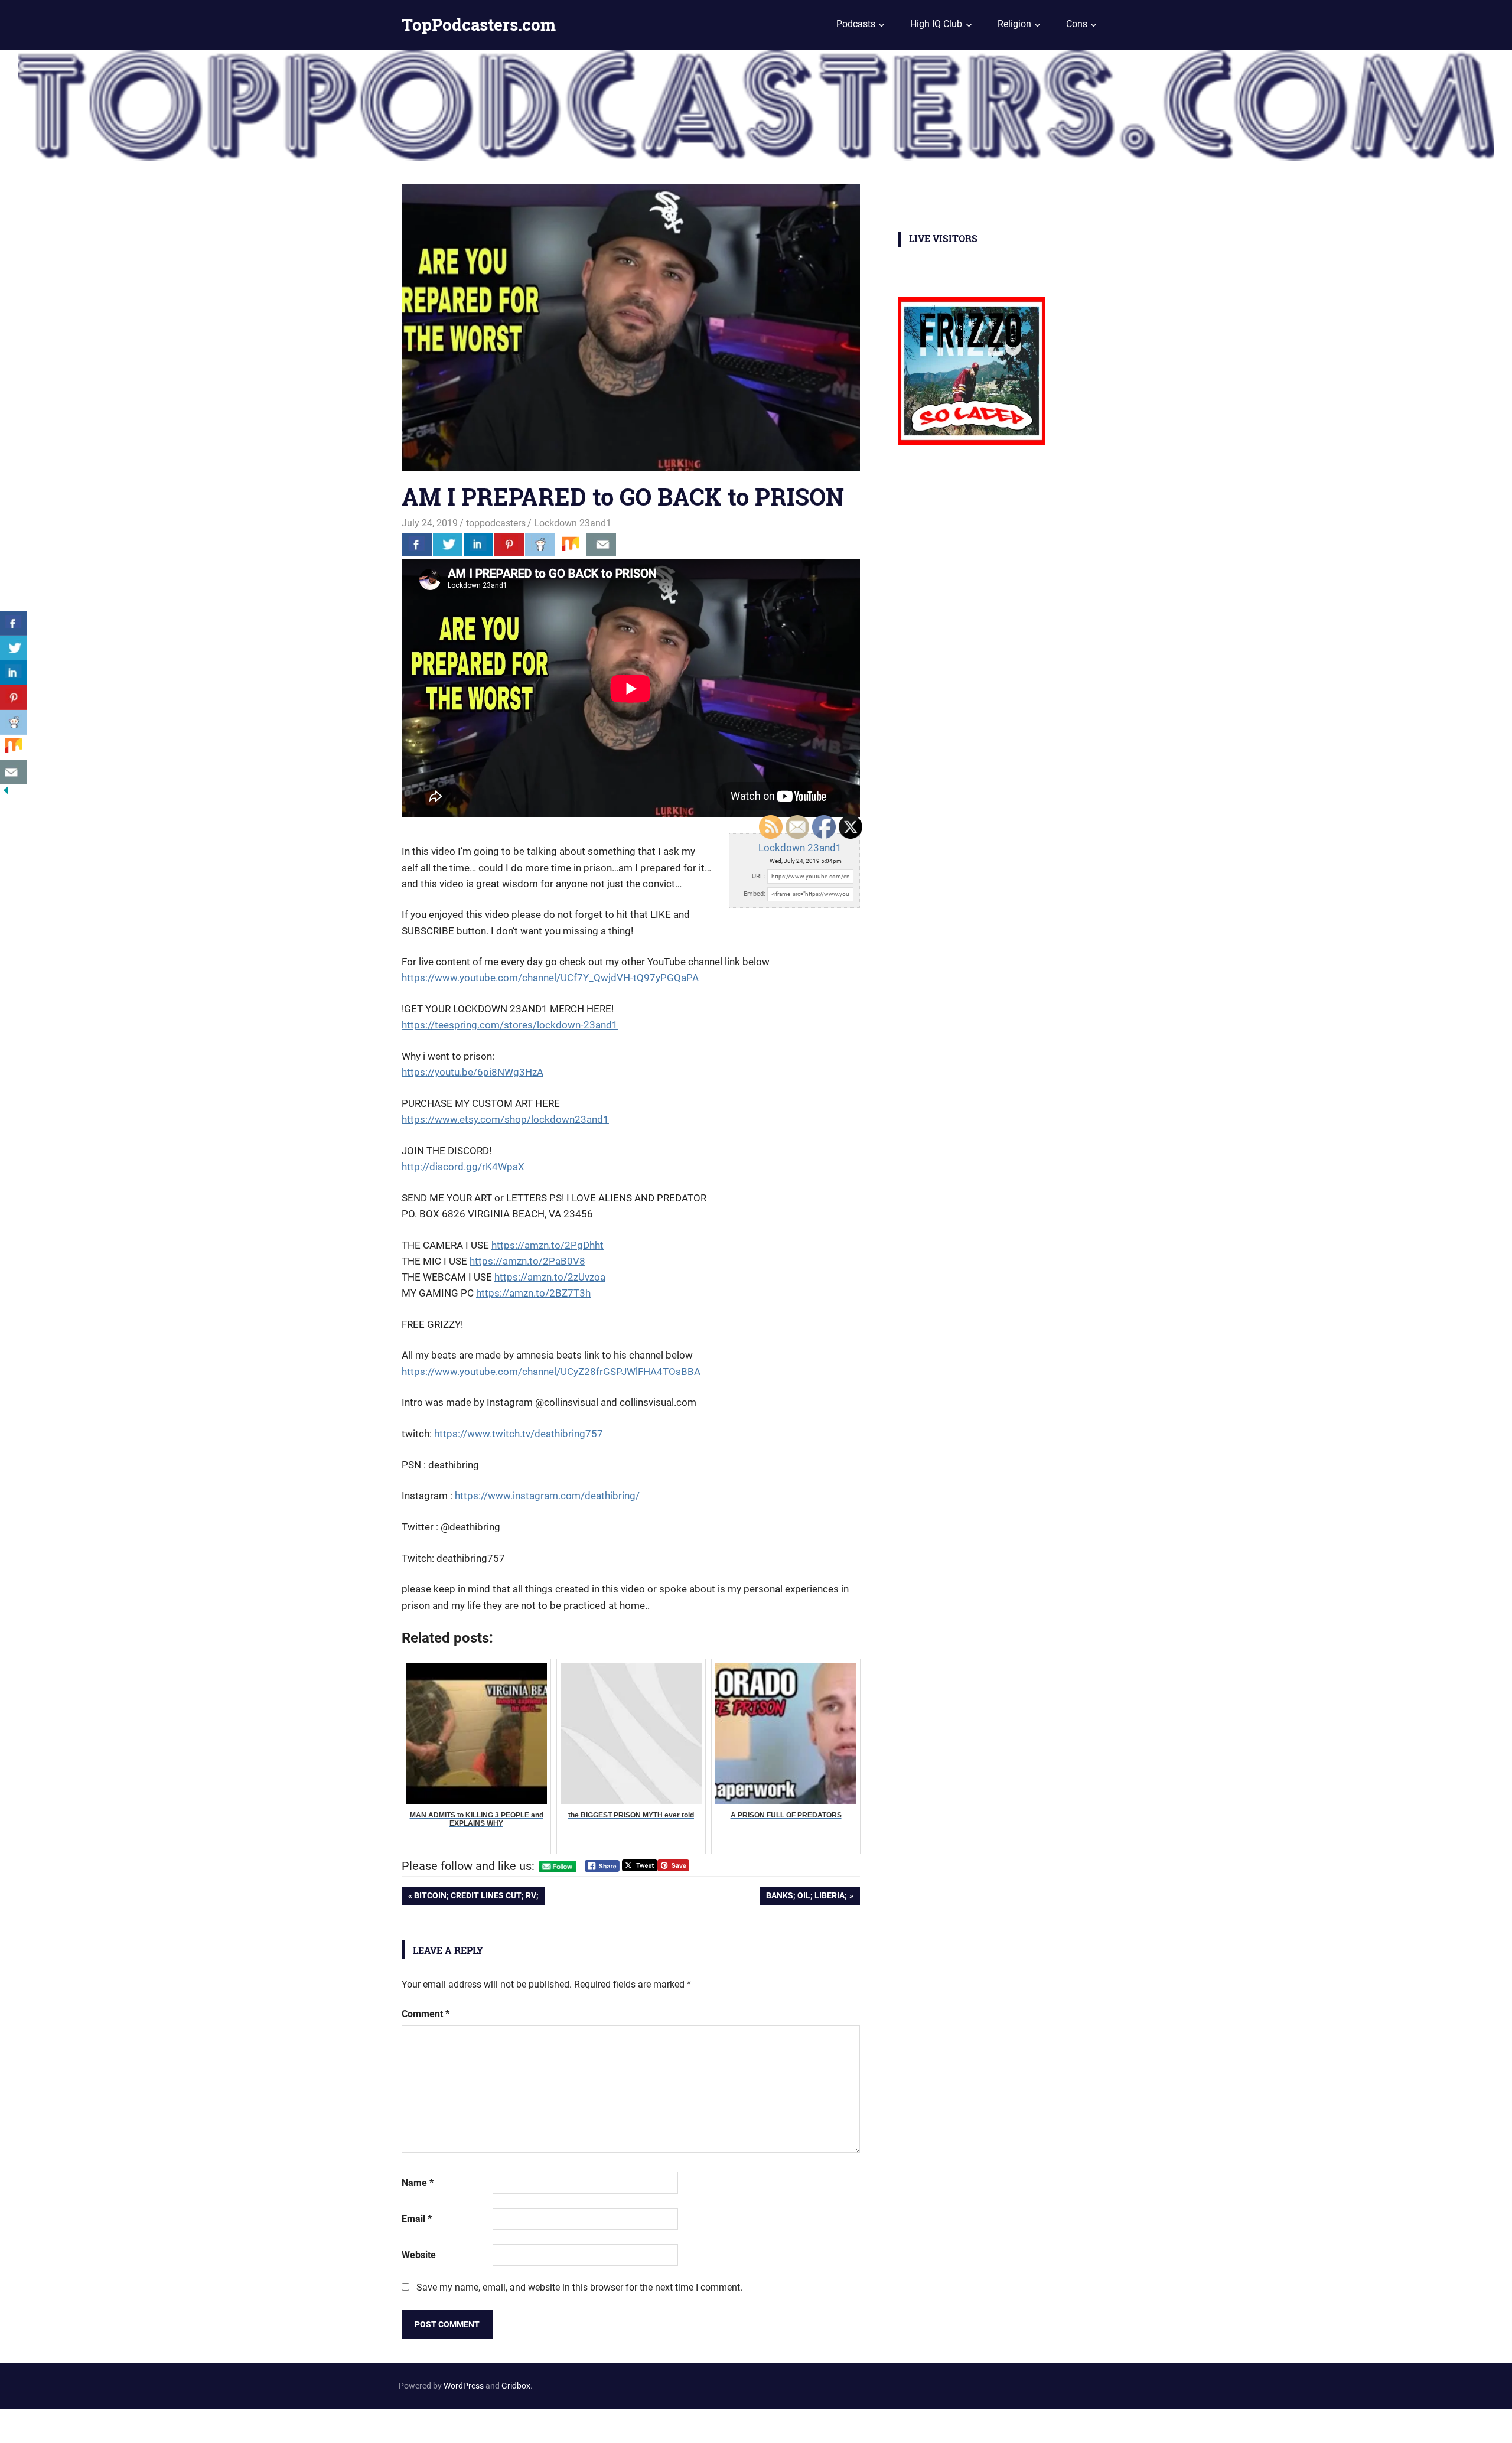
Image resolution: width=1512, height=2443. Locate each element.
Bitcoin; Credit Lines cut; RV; (476, 1898)
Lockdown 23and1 (573, 523)
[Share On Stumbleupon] (571, 545)
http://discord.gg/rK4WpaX (463, 1167)
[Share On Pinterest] (509, 545)
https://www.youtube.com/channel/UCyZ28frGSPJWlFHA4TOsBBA (551, 1372)
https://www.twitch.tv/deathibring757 (519, 1434)
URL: (759, 876)
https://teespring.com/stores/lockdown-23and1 (510, 1025)
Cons (1077, 24)
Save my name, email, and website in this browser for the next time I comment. (579, 2287)
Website (419, 2255)
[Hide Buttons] (6, 793)
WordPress (464, 2386)
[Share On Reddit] (540, 545)
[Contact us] (601, 545)
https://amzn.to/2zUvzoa (550, 1277)
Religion (1014, 24)
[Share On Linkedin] (478, 545)
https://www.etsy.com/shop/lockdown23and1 (505, 1119)
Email (417, 2219)
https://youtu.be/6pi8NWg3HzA (472, 1072)
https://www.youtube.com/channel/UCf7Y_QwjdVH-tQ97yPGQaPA (550, 978)
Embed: (755, 894)
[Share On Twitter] (448, 545)
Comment (426, 2014)
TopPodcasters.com (479, 25)
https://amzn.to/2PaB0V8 (527, 1261)
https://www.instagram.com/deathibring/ (547, 1496)
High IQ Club (936, 24)
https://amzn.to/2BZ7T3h (533, 1293)
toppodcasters (496, 523)
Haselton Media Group (122, 2424)
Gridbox (516, 2386)
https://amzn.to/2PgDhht (548, 1245)
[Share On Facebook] (417, 545)
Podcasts (856, 24)
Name (418, 2183)
